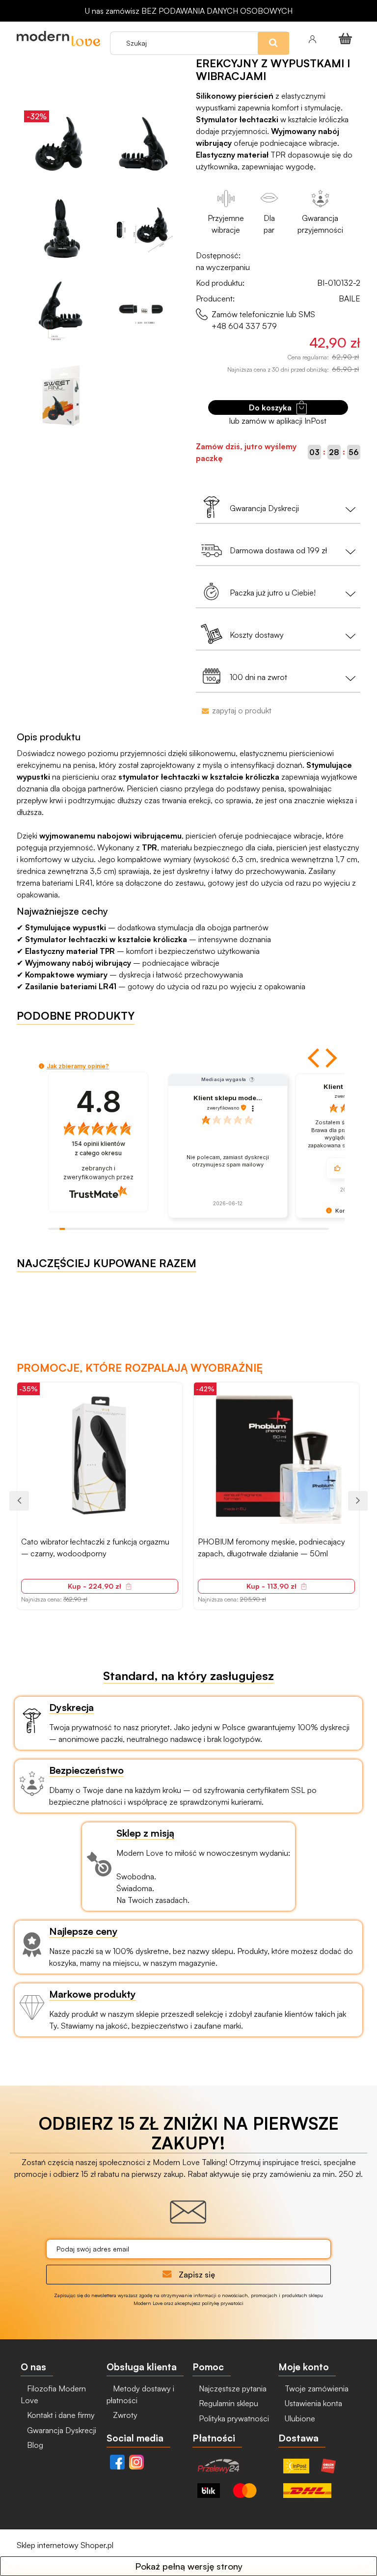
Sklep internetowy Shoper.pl (65, 2545)
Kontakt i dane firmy (60, 2415)
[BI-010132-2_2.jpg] (61, 228)
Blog (34, 2445)
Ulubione (299, 2418)
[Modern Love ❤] (58, 39)
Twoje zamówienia (316, 2388)
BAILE (350, 298)
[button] (315, 1058)
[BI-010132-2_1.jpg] (144, 145)
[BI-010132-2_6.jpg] (61, 393)
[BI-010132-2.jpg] (61, 145)
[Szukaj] (295, 24)
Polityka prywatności (233, 2418)
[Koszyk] (347, 38)
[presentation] (19, 1501)
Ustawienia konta (312, 2403)
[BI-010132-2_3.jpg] (144, 228)
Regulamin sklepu (228, 2403)
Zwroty (124, 2415)
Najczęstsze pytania (232, 2388)
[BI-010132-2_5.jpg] (144, 311)
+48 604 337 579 (244, 326)
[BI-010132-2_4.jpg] (61, 311)
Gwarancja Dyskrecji (61, 2430)
